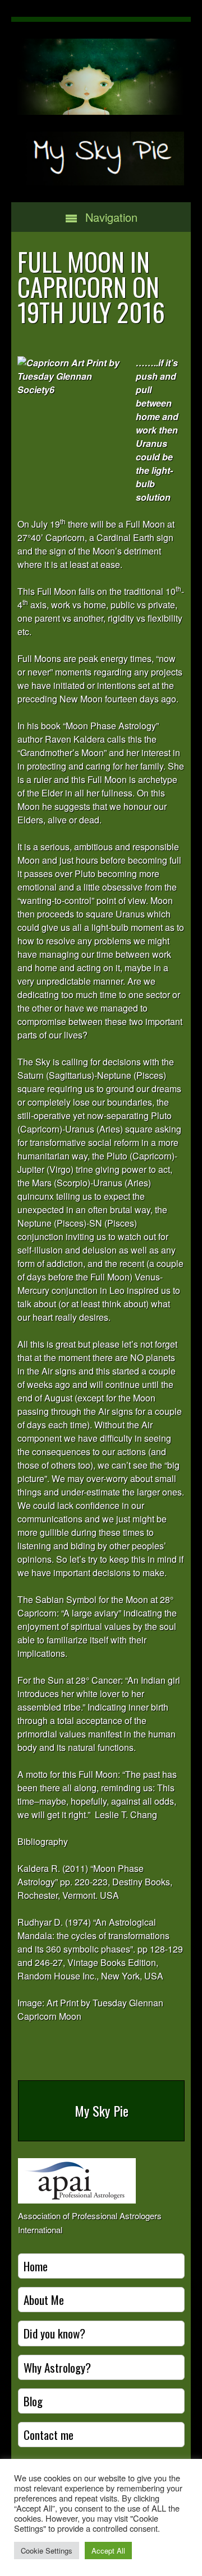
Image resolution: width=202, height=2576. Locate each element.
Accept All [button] (108, 2551)
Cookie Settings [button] (47, 2551)
